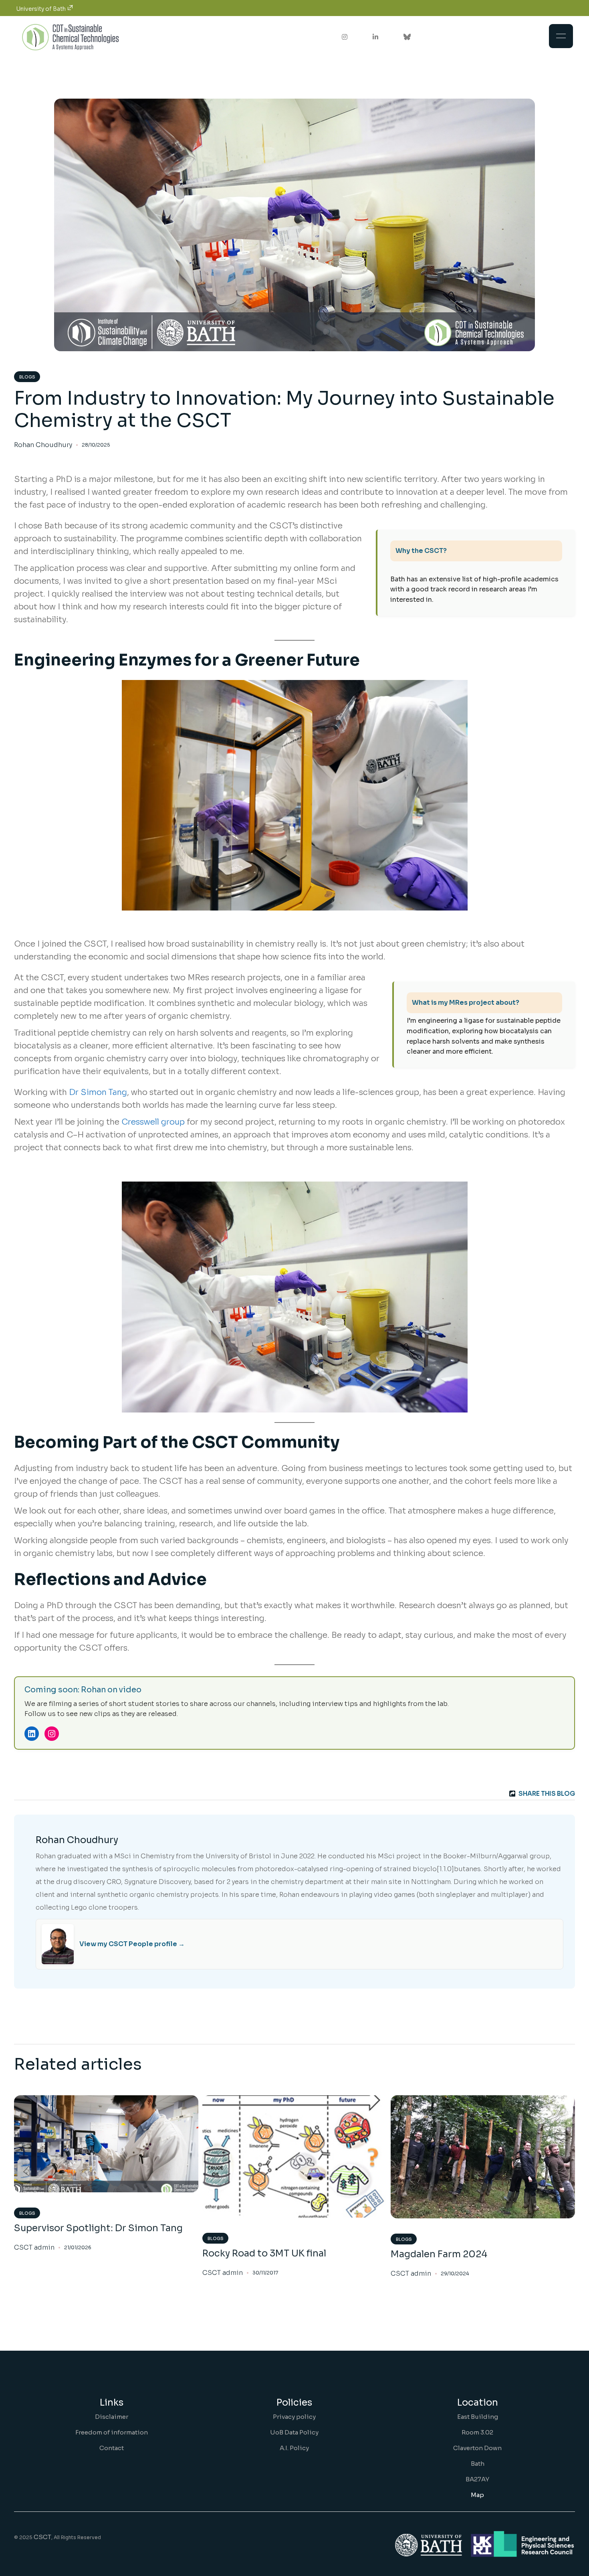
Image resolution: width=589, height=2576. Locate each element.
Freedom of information (112, 2432)
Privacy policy (294, 2417)
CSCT (42, 2537)
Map (477, 2495)
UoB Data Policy (294, 2432)
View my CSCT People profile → (132, 1944)
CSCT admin (34, 2248)
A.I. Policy (294, 2448)
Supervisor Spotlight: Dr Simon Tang (98, 2228)
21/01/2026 (78, 2247)
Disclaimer (112, 2417)
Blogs (27, 377)
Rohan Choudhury (43, 445)
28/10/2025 (96, 445)
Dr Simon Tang (98, 1092)
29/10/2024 (455, 2273)
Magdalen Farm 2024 (439, 2254)
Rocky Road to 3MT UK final (264, 2253)
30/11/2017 (265, 2273)
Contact (112, 2448)
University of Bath (41, 9)
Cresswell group (153, 1122)
